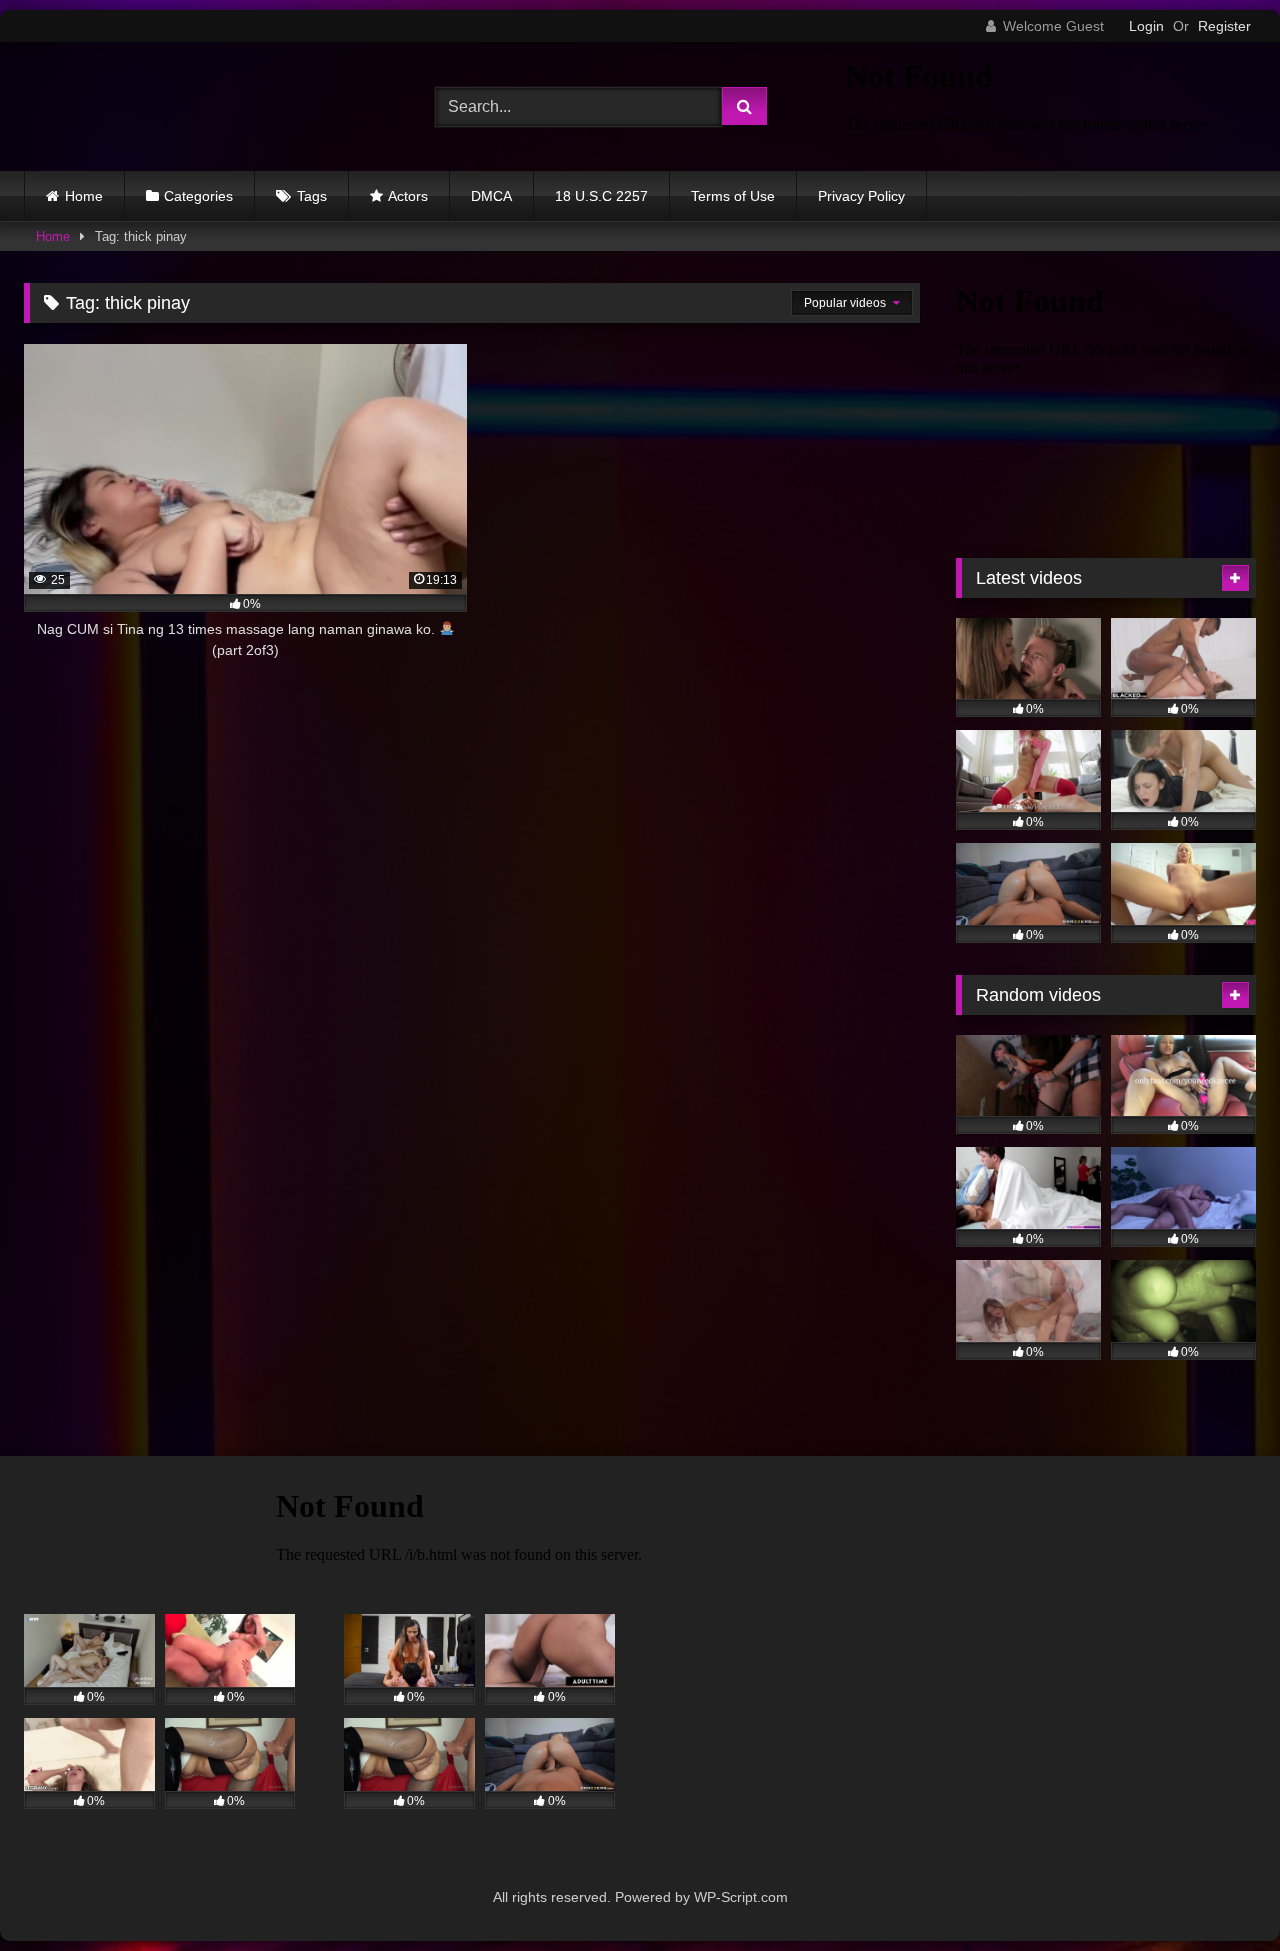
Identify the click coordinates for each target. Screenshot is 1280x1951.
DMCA (491, 196)
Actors (408, 196)
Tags (312, 196)
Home (84, 196)
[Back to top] (1218, 1891)
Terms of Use (733, 196)
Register (1224, 26)
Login (1146, 26)
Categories (198, 196)
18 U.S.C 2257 (601, 196)
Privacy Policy (861, 196)
